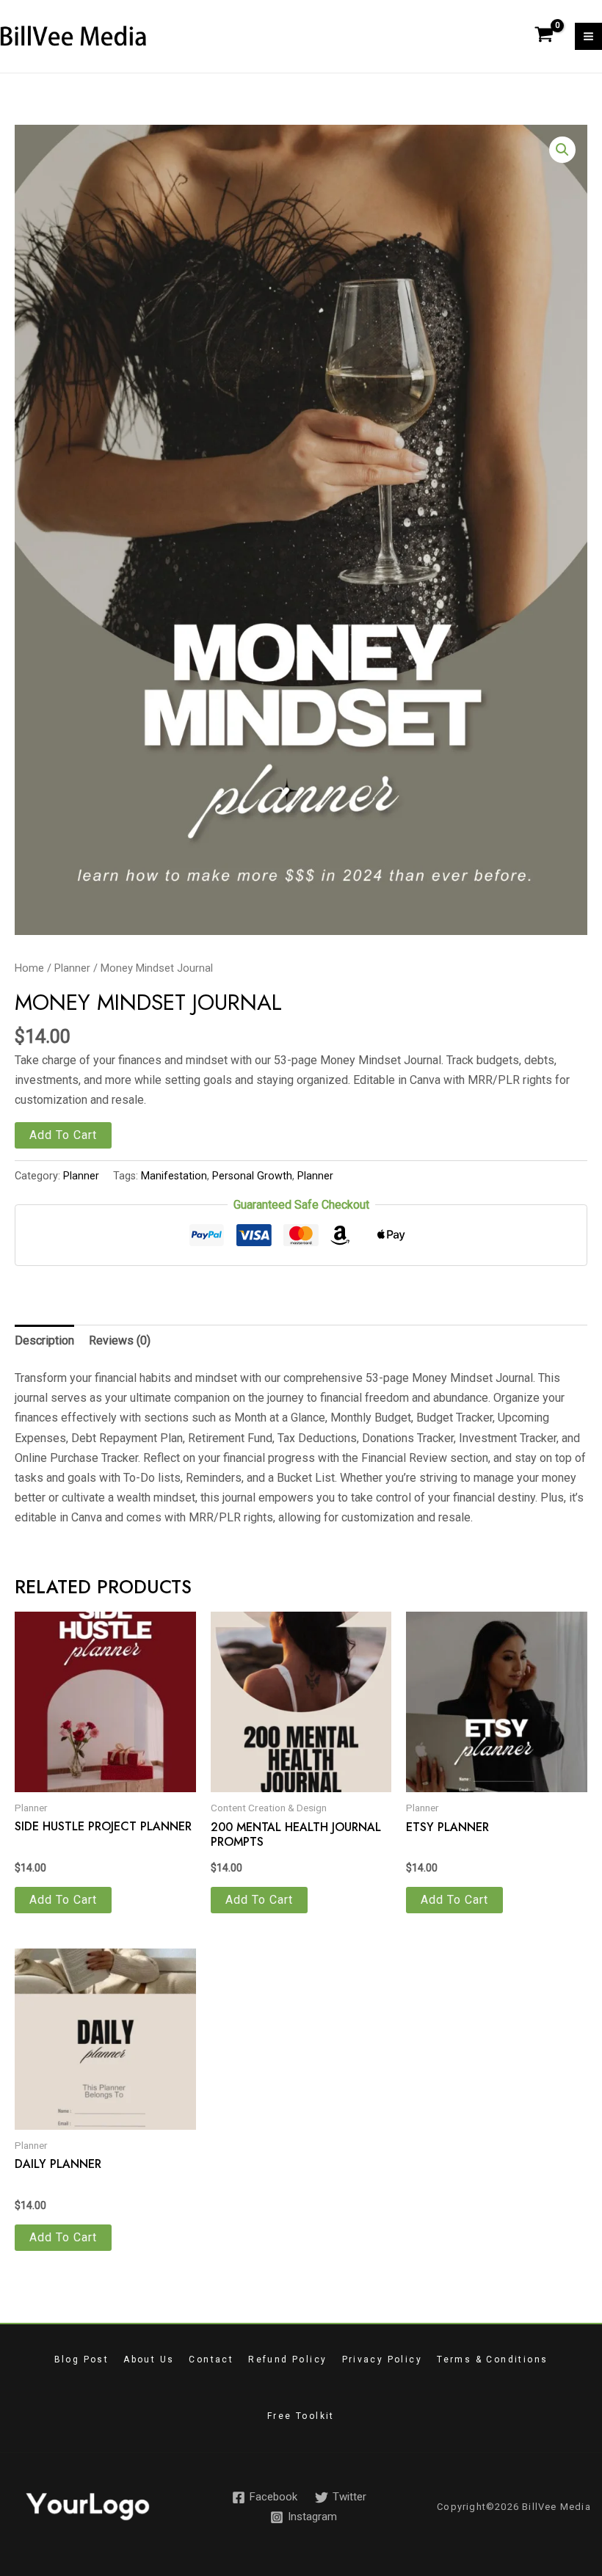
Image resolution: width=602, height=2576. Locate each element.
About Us (149, 2359)
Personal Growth (252, 1176)
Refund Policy (287, 2359)
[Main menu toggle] (588, 36)
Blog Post (82, 2359)
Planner (72, 968)
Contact (211, 2359)
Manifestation (174, 1176)
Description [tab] (44, 1340)
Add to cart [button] (63, 1900)
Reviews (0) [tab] (120, 1340)
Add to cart (63, 1135)
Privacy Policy (382, 2359)
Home (29, 968)
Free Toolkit (301, 2416)
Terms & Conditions (492, 2359)
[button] (562, 150)
